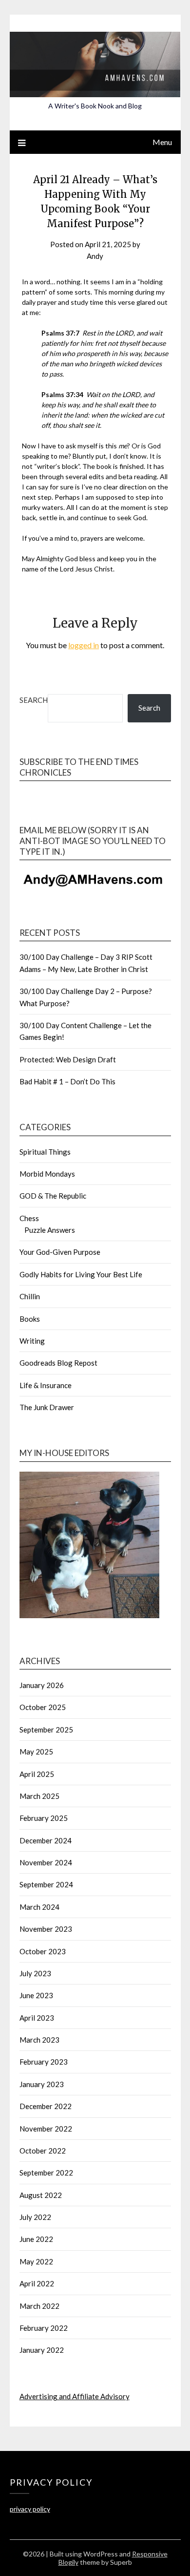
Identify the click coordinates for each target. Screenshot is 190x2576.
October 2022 (43, 2151)
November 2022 (46, 2129)
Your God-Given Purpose (60, 1252)
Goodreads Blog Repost (58, 1363)
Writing (32, 1341)
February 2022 (44, 2328)
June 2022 (36, 2239)
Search (34, 700)
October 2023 (43, 1951)
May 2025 (36, 1752)
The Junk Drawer (47, 1407)
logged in (84, 645)
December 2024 (46, 1840)
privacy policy (30, 2509)
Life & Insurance (46, 1385)
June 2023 (36, 1995)
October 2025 (43, 1707)
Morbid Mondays (47, 1174)
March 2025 (39, 1796)
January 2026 (42, 1685)
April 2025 (37, 1774)
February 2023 (44, 2062)
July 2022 (35, 2217)
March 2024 (39, 1907)
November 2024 (46, 1862)
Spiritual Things (45, 1152)
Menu (162, 142)
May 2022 (36, 2261)
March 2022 (39, 2306)
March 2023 (39, 2040)
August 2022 (41, 2195)
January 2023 (42, 2084)
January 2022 (42, 2350)
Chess (29, 1218)
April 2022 (37, 2283)
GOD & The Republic (53, 1196)
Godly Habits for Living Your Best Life (81, 1274)
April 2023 (37, 2018)
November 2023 (46, 1929)
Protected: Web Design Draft (68, 1059)
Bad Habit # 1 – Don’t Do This (67, 1081)
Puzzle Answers (50, 1230)
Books (30, 1319)
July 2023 (35, 1973)
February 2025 (44, 1818)
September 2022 (46, 2173)
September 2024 (46, 1884)
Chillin (30, 1296)
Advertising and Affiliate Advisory (75, 2396)
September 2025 (46, 1730)
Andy (95, 256)
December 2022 (46, 2106)
